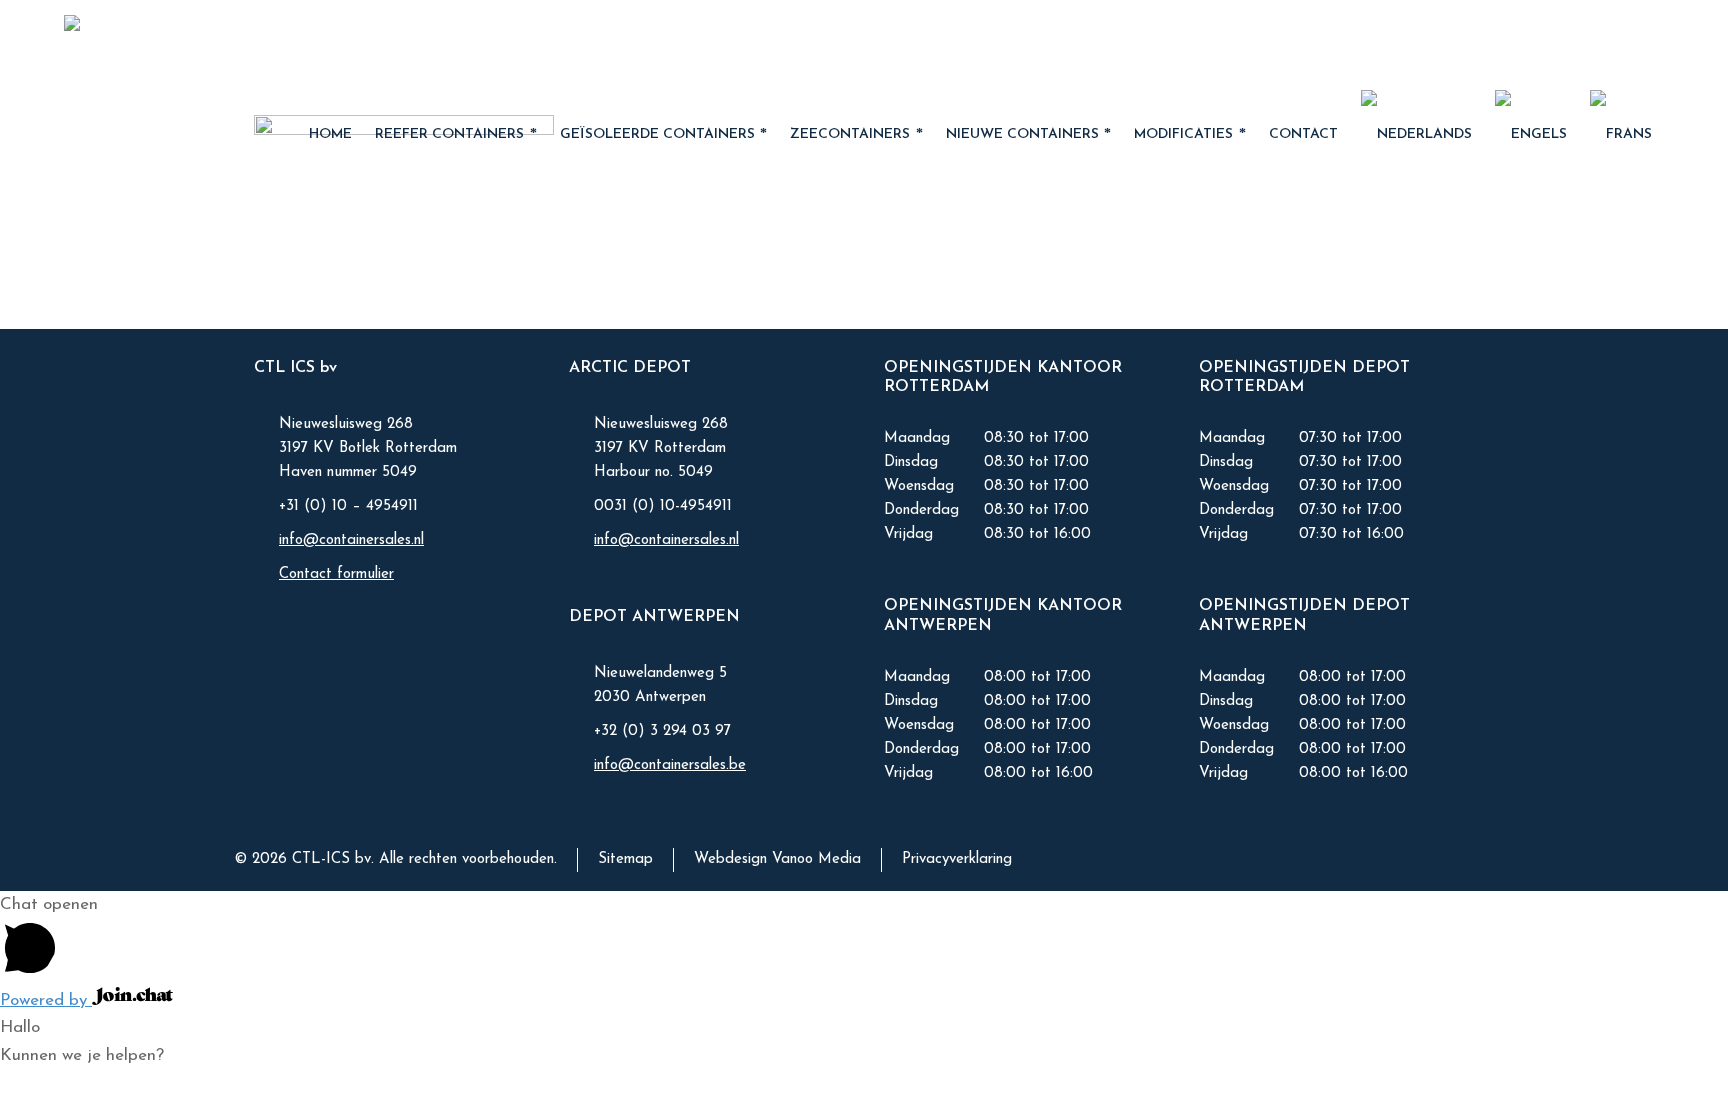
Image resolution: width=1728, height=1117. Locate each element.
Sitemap (625, 859)
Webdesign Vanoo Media (777, 859)
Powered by (46, 1000)
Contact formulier (336, 574)
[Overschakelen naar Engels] (1531, 135)
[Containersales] (193, 45)
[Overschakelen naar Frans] (1621, 135)
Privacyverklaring (957, 859)
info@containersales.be (670, 765)
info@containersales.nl (351, 540)
